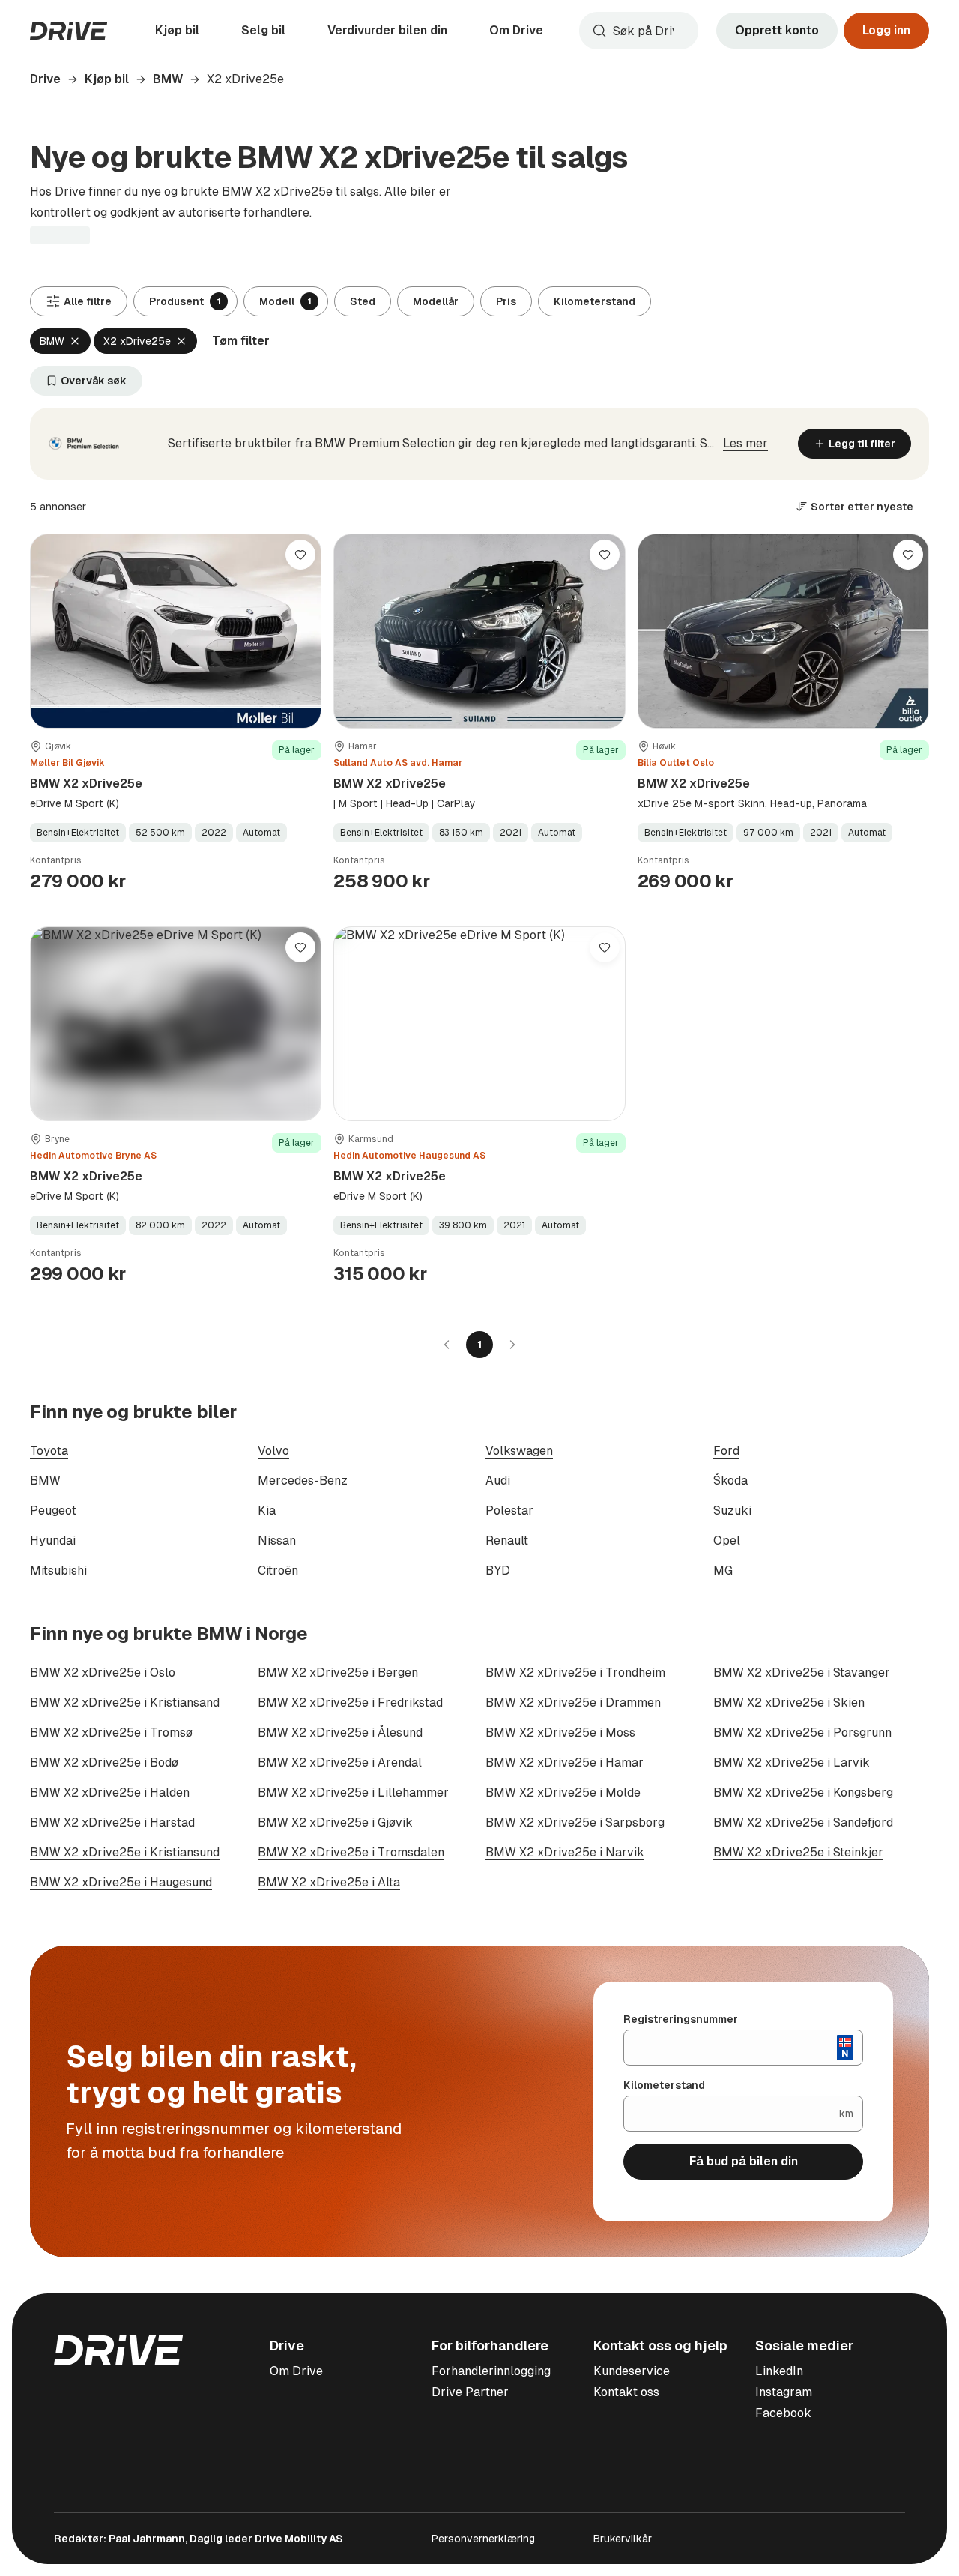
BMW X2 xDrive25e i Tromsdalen (351, 1852)
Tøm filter (241, 341)
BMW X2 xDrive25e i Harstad (112, 1822)
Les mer (745, 443)
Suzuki (732, 1511)
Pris (506, 301)
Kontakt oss (626, 2392)
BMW (168, 79)
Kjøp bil (177, 30)
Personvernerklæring (483, 2539)
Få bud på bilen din (744, 2161)
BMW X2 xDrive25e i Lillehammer (353, 1792)
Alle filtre (88, 301)
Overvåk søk (94, 381)
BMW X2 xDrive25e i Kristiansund (125, 1852)
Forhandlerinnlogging (491, 2371)
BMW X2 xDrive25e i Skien (789, 1702)
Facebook (783, 2413)
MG (723, 1571)
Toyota (49, 1451)
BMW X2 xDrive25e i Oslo (103, 1672)
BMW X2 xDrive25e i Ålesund (340, 1732)
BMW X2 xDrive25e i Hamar (565, 1762)
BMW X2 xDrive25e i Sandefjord (803, 1822)
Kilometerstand (595, 301)
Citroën (278, 1571)
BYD (498, 1571)
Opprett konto (777, 30)
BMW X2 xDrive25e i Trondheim (575, 1672)
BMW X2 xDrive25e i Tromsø (111, 1732)
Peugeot (53, 1511)
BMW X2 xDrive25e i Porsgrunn (802, 1732)
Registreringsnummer (681, 2019)
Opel (727, 1541)
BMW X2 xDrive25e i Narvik (565, 1852)
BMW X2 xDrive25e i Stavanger (802, 1672)
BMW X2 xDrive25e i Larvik (792, 1762)
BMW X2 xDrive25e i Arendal (340, 1762)
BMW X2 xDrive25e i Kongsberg (803, 1792)
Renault (507, 1541)
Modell (285, 301)
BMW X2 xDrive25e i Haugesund (121, 1882)
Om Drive (516, 30)
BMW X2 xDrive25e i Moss (560, 1732)
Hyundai (53, 1541)
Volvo (273, 1451)
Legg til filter (862, 444)
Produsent (185, 301)
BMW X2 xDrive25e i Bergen (338, 1672)
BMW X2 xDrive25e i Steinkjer (798, 1852)
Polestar (509, 1511)
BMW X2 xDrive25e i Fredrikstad (350, 1702)
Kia (267, 1511)
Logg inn (886, 30)
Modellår (436, 301)
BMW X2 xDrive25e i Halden (110, 1792)
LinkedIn (779, 2371)
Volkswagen (519, 1451)
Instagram (784, 2392)
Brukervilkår (623, 2539)
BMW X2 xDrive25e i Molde (563, 1792)
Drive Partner (470, 2392)
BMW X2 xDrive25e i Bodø (104, 1762)
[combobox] (639, 31)
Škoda (730, 1481)
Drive (45, 79)
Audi (498, 1481)
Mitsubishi (58, 1571)
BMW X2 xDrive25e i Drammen (573, 1702)
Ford (726, 1451)
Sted (363, 301)
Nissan (277, 1541)
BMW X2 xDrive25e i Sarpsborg (575, 1822)
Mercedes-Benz (303, 1481)
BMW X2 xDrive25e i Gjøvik (335, 1822)
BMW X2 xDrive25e (86, 784)
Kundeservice (632, 2371)
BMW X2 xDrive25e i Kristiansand (125, 1702)
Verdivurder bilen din (387, 30)
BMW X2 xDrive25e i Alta (329, 1882)
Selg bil (263, 30)
